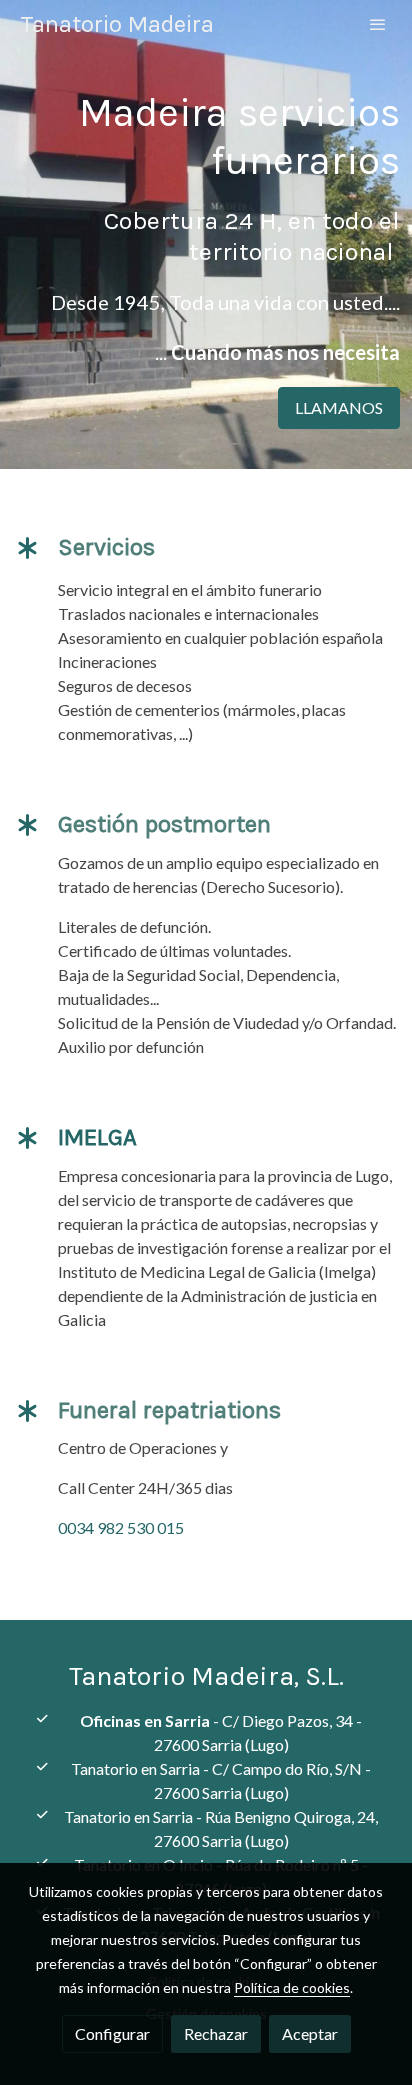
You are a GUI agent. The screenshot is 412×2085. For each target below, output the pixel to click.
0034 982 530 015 (121, 1527)
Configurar (112, 2033)
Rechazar (216, 2033)
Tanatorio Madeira (117, 24)
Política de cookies (292, 1987)
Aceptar (310, 2033)
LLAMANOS (339, 407)
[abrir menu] (378, 24)
